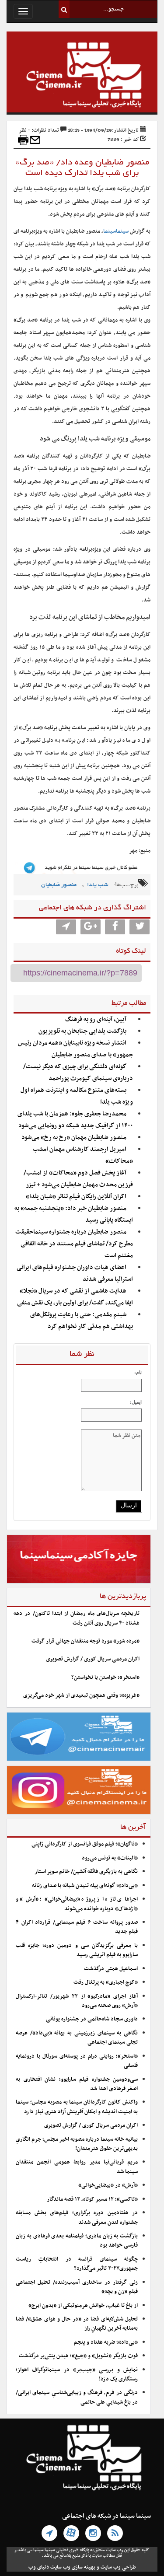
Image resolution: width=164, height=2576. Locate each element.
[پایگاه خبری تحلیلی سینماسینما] (82, 76)
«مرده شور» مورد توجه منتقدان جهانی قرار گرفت (85, 1641)
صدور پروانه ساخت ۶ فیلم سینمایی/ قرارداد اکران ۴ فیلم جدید (77, 1927)
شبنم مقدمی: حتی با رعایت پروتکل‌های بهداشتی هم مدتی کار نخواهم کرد (82, 1321)
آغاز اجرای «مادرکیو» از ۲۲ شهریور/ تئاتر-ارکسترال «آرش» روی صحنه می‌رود (77, 2001)
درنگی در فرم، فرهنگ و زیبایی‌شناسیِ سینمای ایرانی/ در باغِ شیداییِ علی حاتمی (77, 2397)
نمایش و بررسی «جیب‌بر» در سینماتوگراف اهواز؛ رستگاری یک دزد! (77, 2375)
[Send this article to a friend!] (35, 140)
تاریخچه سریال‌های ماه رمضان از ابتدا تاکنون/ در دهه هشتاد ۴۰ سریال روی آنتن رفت (77, 1618)
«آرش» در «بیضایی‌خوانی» (108, 2185)
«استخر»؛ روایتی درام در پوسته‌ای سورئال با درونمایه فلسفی (77, 2061)
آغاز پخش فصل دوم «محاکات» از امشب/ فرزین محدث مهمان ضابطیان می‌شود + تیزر (78, 1179)
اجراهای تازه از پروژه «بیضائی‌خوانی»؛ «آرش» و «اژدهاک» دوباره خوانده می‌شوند (77, 1904)
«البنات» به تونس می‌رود (110, 1858)
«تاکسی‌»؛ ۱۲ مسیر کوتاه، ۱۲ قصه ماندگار (92, 2199)
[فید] (115, 2533)
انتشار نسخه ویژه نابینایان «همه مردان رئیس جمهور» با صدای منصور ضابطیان (75, 1049)
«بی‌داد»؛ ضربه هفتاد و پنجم (106, 2342)
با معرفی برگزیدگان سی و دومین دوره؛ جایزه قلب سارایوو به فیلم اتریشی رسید (77, 1950)
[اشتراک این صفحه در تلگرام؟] (66, 927)
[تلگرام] (49, 2533)
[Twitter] (140, 927)
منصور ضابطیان (59, 885)
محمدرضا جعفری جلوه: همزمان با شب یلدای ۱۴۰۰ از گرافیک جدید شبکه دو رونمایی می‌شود (75, 1120)
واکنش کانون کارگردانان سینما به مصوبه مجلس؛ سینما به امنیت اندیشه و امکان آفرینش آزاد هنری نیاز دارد (77, 2107)
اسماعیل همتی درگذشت (111, 1969)
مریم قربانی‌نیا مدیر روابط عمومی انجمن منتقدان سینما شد (77, 2167)
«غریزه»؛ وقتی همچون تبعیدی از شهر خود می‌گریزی (81, 1695)
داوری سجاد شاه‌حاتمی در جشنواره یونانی (92, 2019)
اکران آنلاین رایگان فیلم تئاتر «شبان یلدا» (76, 1197)
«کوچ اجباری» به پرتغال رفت (106, 1982)
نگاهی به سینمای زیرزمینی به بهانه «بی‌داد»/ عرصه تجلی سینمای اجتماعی (77, 2038)
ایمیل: (136, 1402)
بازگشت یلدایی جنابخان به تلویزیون (82, 1031)
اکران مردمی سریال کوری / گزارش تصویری (93, 1659)
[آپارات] (71, 2533)
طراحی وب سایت (118, 2567)
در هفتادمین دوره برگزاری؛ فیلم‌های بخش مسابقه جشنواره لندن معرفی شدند (77, 2218)
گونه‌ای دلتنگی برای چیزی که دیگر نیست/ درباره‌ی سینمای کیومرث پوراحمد (78, 1073)
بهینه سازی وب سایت (73, 2567)
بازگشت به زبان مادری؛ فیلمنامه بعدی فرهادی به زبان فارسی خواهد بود (77, 2241)
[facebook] (115, 927)
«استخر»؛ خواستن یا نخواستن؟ (105, 1678)
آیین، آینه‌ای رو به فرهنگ (96, 1019)
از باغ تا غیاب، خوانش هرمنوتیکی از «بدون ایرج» (83, 2306)
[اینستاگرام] (93, 2533)
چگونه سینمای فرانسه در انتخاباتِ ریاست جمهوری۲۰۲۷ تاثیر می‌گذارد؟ (77, 2264)
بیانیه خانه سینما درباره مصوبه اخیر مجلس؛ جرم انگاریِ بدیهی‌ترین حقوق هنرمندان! (77, 2144)
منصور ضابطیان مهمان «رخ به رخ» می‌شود (74, 1138)
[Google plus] (91, 927)
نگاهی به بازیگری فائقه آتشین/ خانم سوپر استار (86, 1872)
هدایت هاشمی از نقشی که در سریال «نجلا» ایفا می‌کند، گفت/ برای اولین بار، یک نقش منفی (75, 1297)
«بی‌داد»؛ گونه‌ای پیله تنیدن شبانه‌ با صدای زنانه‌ (85, 1886)
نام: (138, 1372)
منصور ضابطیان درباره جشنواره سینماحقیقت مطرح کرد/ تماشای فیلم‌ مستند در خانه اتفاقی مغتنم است (74, 1244)
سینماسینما (116, 231)
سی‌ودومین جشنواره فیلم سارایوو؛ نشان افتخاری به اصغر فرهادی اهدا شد (77, 2084)
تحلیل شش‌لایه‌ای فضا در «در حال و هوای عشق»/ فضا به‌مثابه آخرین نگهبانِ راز (77, 2324)
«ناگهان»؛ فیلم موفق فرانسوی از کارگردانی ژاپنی (85, 1844)
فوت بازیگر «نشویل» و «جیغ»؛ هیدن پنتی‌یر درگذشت (78, 2356)
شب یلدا (98, 885)
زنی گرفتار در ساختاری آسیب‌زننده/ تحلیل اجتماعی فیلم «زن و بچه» (77, 2287)
